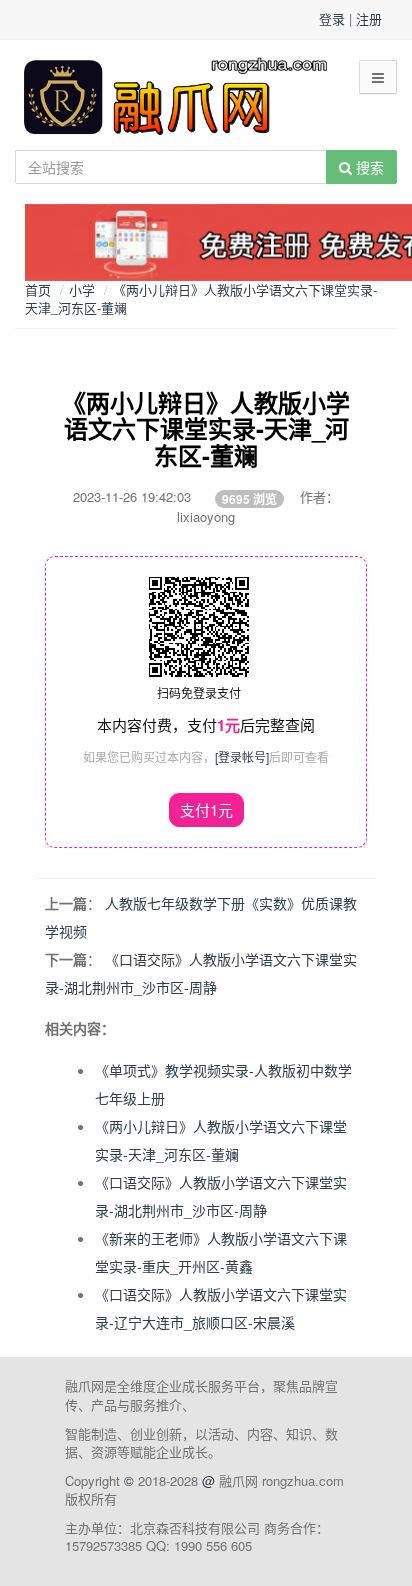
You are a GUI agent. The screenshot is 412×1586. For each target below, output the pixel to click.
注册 (369, 18)
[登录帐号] (242, 756)
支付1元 (206, 809)
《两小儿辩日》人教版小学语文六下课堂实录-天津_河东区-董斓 (201, 299)
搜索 (368, 167)
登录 (332, 18)
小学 (82, 289)
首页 (38, 289)
